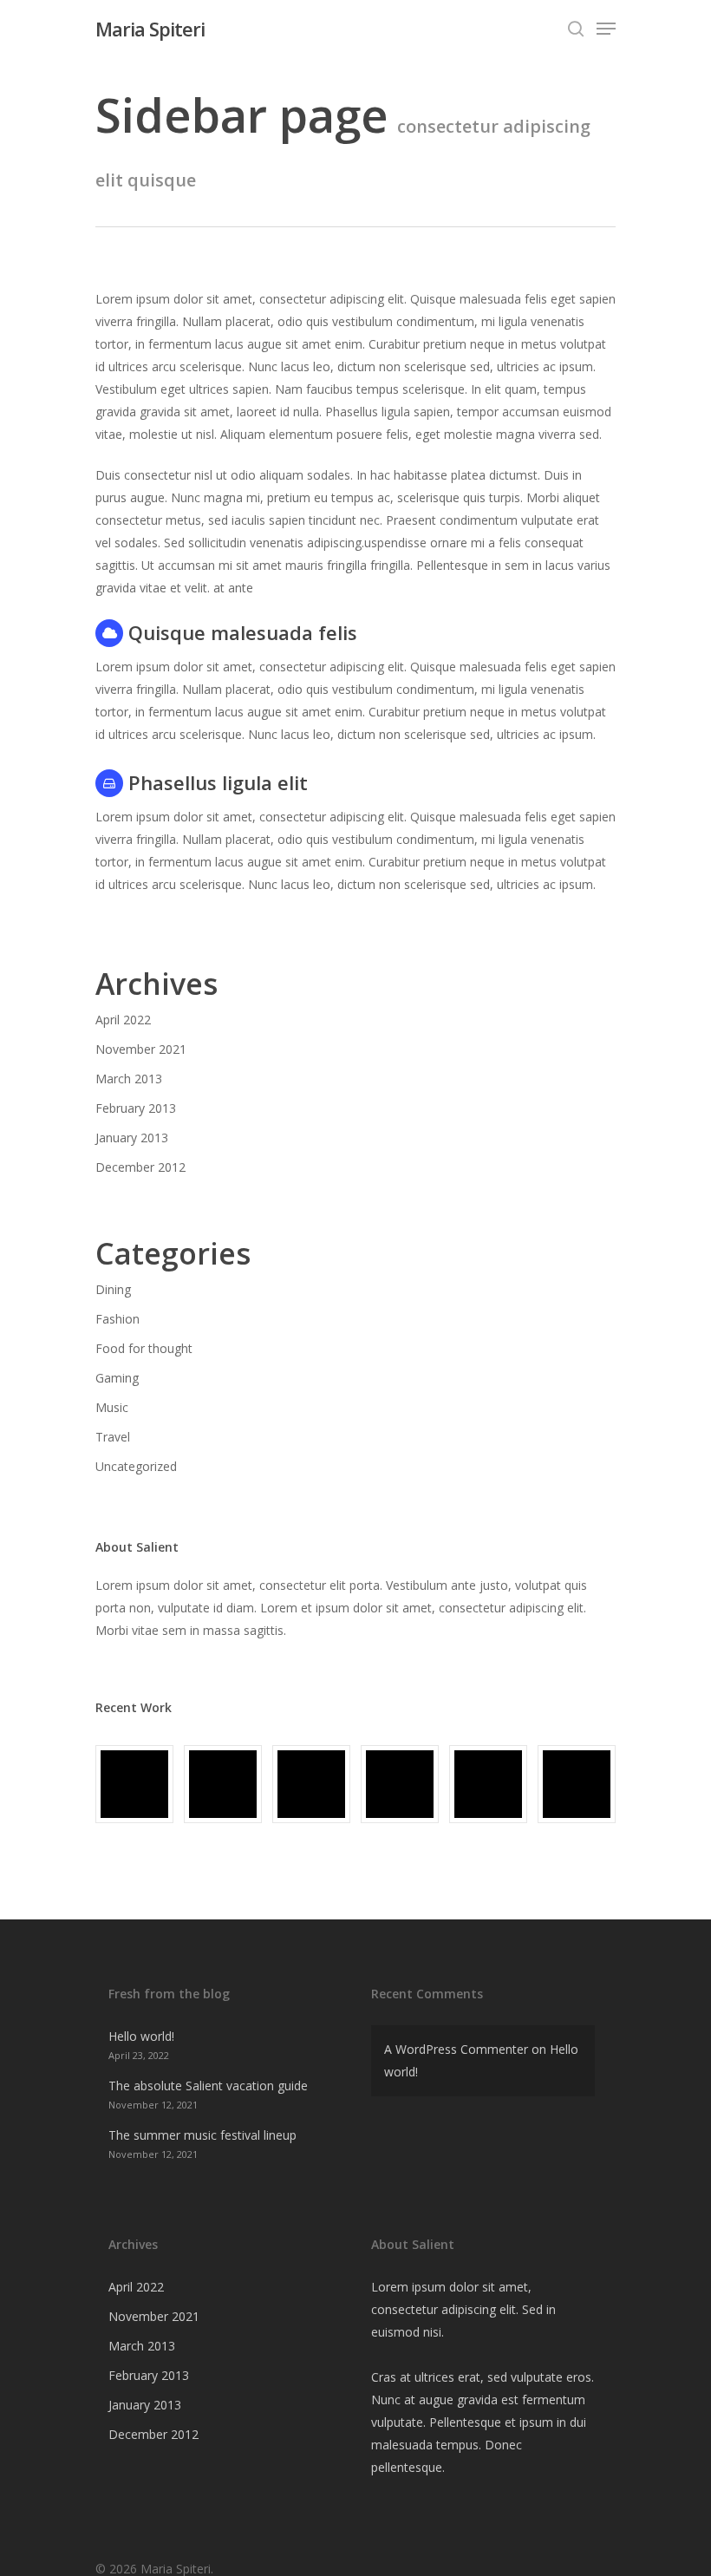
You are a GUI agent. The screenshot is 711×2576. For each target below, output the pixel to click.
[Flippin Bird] (577, 1784)
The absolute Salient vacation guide (208, 2086)
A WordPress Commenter (456, 2049)
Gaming (117, 1378)
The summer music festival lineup (202, 2135)
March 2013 (129, 1079)
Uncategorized (136, 1466)
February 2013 (136, 1108)
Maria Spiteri (150, 29)
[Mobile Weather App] (134, 1784)
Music (112, 1407)
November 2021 (141, 1049)
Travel (113, 1437)
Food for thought (144, 1348)
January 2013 (132, 1138)
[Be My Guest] (488, 1784)
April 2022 (123, 1020)
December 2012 (140, 1167)
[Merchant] (400, 1784)
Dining (113, 1289)
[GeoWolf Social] (223, 1784)
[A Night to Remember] (311, 1784)
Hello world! (141, 2036)
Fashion (117, 1319)
